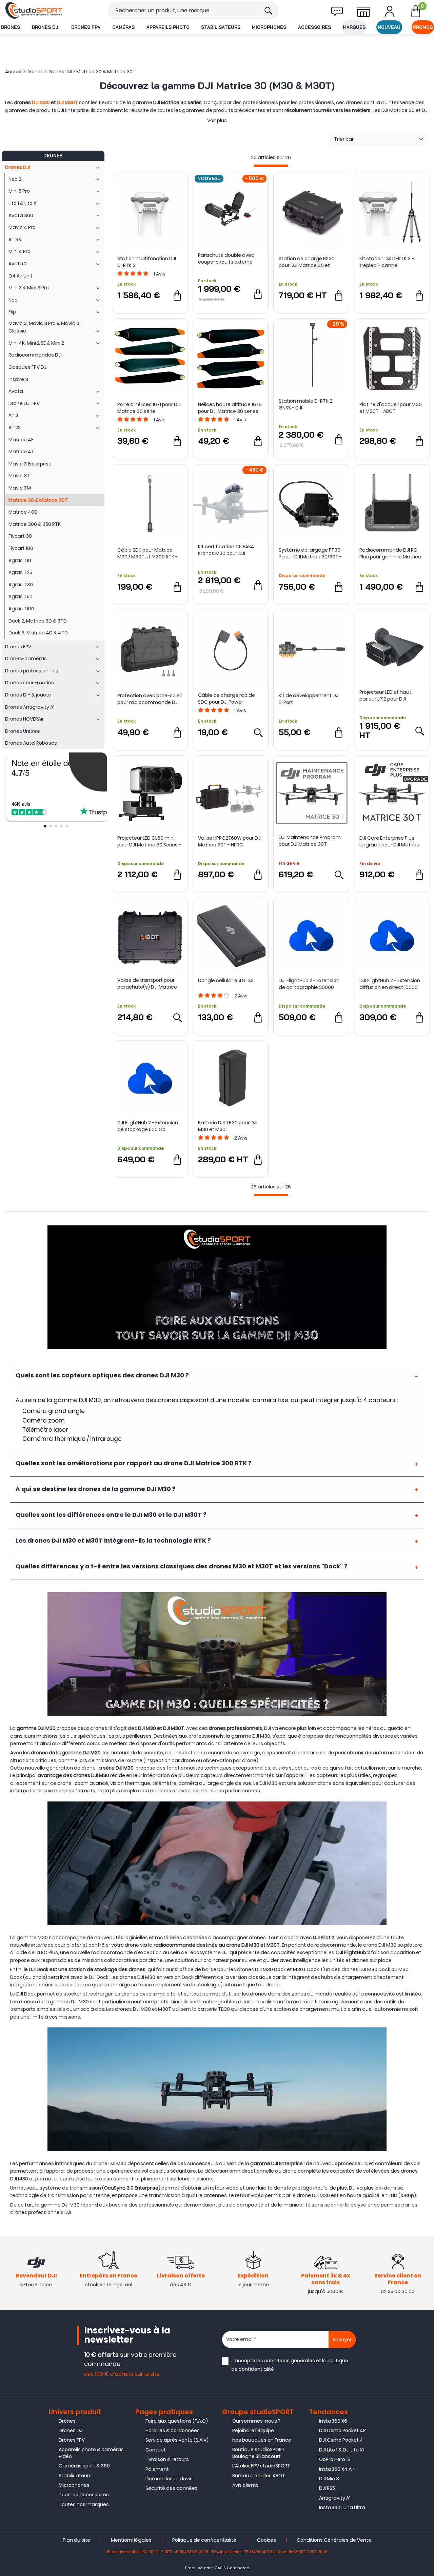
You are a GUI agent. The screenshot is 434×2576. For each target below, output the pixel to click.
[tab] (217, 1376)
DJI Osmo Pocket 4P (342, 2430)
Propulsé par (198, 2568)
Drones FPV (86, 27)
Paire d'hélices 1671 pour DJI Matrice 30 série (149, 408)
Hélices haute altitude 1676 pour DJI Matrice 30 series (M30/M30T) (230, 408)
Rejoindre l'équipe (253, 2430)
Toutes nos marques (84, 2504)
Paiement (157, 2469)
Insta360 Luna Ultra (342, 2507)
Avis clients (245, 2485)
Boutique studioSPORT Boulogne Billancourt (259, 2453)
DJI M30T (67, 102)
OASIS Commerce (232, 2568)
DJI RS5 (327, 2488)
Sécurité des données (172, 2488)
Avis (160, 274)
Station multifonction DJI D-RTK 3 (147, 262)
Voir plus (217, 120)
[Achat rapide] (177, 295)
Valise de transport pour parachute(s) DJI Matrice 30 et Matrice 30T (147, 984)
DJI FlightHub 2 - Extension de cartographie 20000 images (309, 984)
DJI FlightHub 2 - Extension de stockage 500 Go (148, 1126)
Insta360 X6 (333, 2421)
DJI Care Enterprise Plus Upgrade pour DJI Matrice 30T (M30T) (389, 841)
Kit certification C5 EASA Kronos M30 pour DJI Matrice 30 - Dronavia (226, 550)
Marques (354, 27)
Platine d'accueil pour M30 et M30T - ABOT (391, 408)
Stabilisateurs (221, 27)
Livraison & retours (167, 2459)
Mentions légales (131, 2540)
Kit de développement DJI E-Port (309, 699)
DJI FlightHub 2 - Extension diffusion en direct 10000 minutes (390, 984)
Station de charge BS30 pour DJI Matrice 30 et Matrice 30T (307, 262)
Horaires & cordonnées (173, 2430)
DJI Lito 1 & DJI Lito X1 (341, 2450)
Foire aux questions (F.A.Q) (177, 2421)
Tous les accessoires (84, 2495)
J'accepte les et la (290, 2365)
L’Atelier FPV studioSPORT (261, 2466)
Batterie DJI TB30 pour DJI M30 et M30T (228, 1126)
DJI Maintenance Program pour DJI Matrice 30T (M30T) (310, 841)
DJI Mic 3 (329, 2479)
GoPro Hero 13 (335, 2459)
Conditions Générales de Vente (334, 2540)
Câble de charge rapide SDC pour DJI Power (226, 699)
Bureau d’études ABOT (259, 2476)
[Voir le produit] (258, 732)
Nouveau (389, 27)
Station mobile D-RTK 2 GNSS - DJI (305, 404)
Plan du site (76, 2540)
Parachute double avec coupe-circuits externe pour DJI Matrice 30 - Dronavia (226, 259)
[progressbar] (271, 166)
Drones (11, 27)
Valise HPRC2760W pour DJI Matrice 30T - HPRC (230, 841)
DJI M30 (41, 102)
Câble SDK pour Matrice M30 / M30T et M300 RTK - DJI (147, 553)
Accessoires (314, 27)
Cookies (267, 2540)
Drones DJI (46, 27)
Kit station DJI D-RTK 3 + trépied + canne (387, 262)
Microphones (269, 27)
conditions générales (290, 2361)
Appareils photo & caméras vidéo (91, 2453)
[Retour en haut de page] (426, 1796)
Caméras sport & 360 (84, 2466)
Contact (156, 2450)
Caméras (123, 27)
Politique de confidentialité (204, 2540)
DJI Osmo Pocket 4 (341, 2440)
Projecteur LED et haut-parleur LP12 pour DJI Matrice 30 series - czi (387, 695)
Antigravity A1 (335, 2498)
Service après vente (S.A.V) (177, 2440)
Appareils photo (168, 27)
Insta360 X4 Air (337, 2469)
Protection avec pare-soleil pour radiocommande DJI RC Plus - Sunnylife (150, 699)
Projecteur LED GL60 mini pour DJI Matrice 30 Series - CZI (149, 841)
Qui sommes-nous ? (257, 2421)
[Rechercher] (268, 10)
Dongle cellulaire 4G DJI (226, 980)
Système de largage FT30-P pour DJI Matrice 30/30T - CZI (311, 553)
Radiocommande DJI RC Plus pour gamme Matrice (390, 553)
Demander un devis (169, 2479)
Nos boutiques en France (262, 2440)
